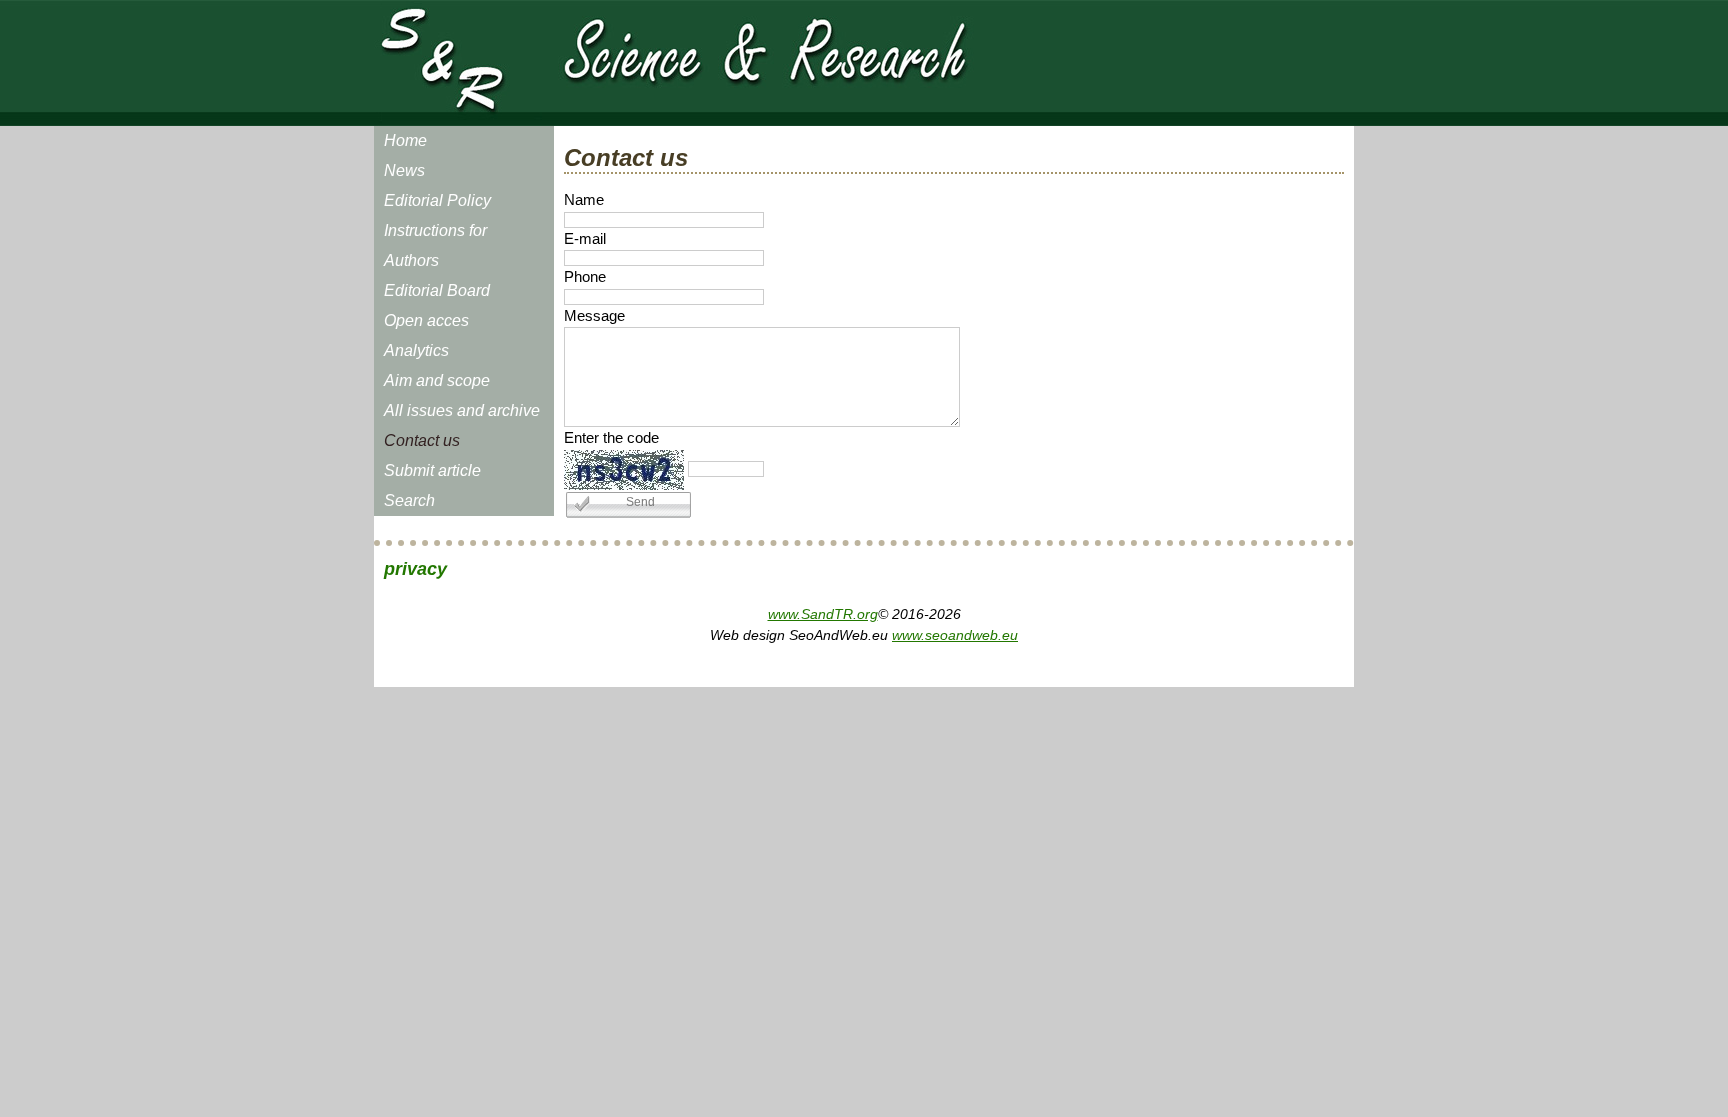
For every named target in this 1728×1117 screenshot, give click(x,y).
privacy (415, 569)
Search (409, 500)
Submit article (432, 470)
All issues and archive (462, 410)
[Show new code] (624, 470)
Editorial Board (437, 290)
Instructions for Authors (435, 245)
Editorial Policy (437, 200)
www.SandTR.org (823, 614)
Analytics (416, 350)
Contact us (422, 440)
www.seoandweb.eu (955, 635)
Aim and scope (437, 380)
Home (405, 140)
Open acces (426, 320)
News (404, 170)
